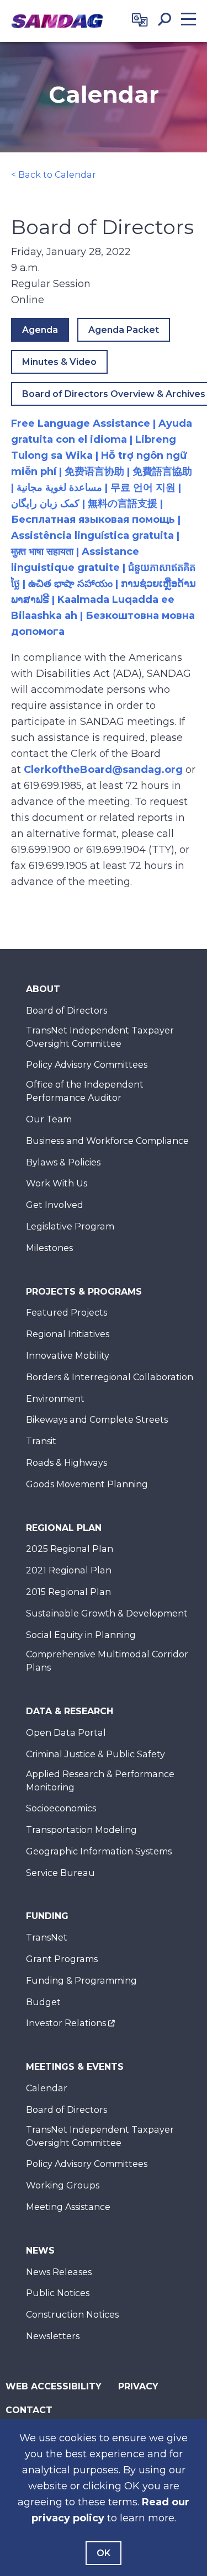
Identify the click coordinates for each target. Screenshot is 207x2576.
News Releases (59, 2272)
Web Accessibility (54, 2386)
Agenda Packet (124, 330)
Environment (55, 1399)
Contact (29, 2410)
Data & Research (70, 1711)
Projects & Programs (84, 1292)
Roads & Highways (67, 1463)
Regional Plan (64, 1528)
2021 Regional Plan (69, 1570)
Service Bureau (60, 1873)
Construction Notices (72, 2315)
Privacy (138, 2386)
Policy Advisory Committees (87, 1065)
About (43, 989)
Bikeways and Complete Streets (97, 1420)
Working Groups (63, 2185)
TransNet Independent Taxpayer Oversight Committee (100, 1037)
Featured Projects (67, 1313)
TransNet (47, 1938)
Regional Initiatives (68, 1334)
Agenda (40, 330)
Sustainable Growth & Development (107, 1613)
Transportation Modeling (81, 1830)
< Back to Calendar (54, 175)
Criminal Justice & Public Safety (95, 1754)
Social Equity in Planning (81, 1635)
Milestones (49, 1248)
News (40, 2251)
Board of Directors (67, 1011)
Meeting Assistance (68, 2207)
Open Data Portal (66, 1733)
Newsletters (53, 2336)
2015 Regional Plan (68, 1592)
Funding (47, 1916)
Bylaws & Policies (63, 1162)
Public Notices (58, 2293)
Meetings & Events (75, 2067)
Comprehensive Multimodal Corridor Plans (107, 1661)
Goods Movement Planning (87, 1484)
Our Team (49, 1119)
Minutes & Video (59, 362)
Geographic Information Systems (99, 1851)
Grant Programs (62, 1959)
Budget (43, 2002)
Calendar (47, 2088)
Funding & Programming (81, 1981)
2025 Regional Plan (70, 1549)
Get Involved (55, 1205)
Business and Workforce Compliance (107, 1141)
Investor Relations (66, 2023)
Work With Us (57, 1183)
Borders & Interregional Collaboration (110, 1377)
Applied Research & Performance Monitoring (100, 1781)
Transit (41, 1441)
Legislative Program (70, 1226)
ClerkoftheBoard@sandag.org (103, 770)
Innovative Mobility (68, 1356)
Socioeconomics (61, 1808)
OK (104, 2553)
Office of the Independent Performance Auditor (85, 1091)
